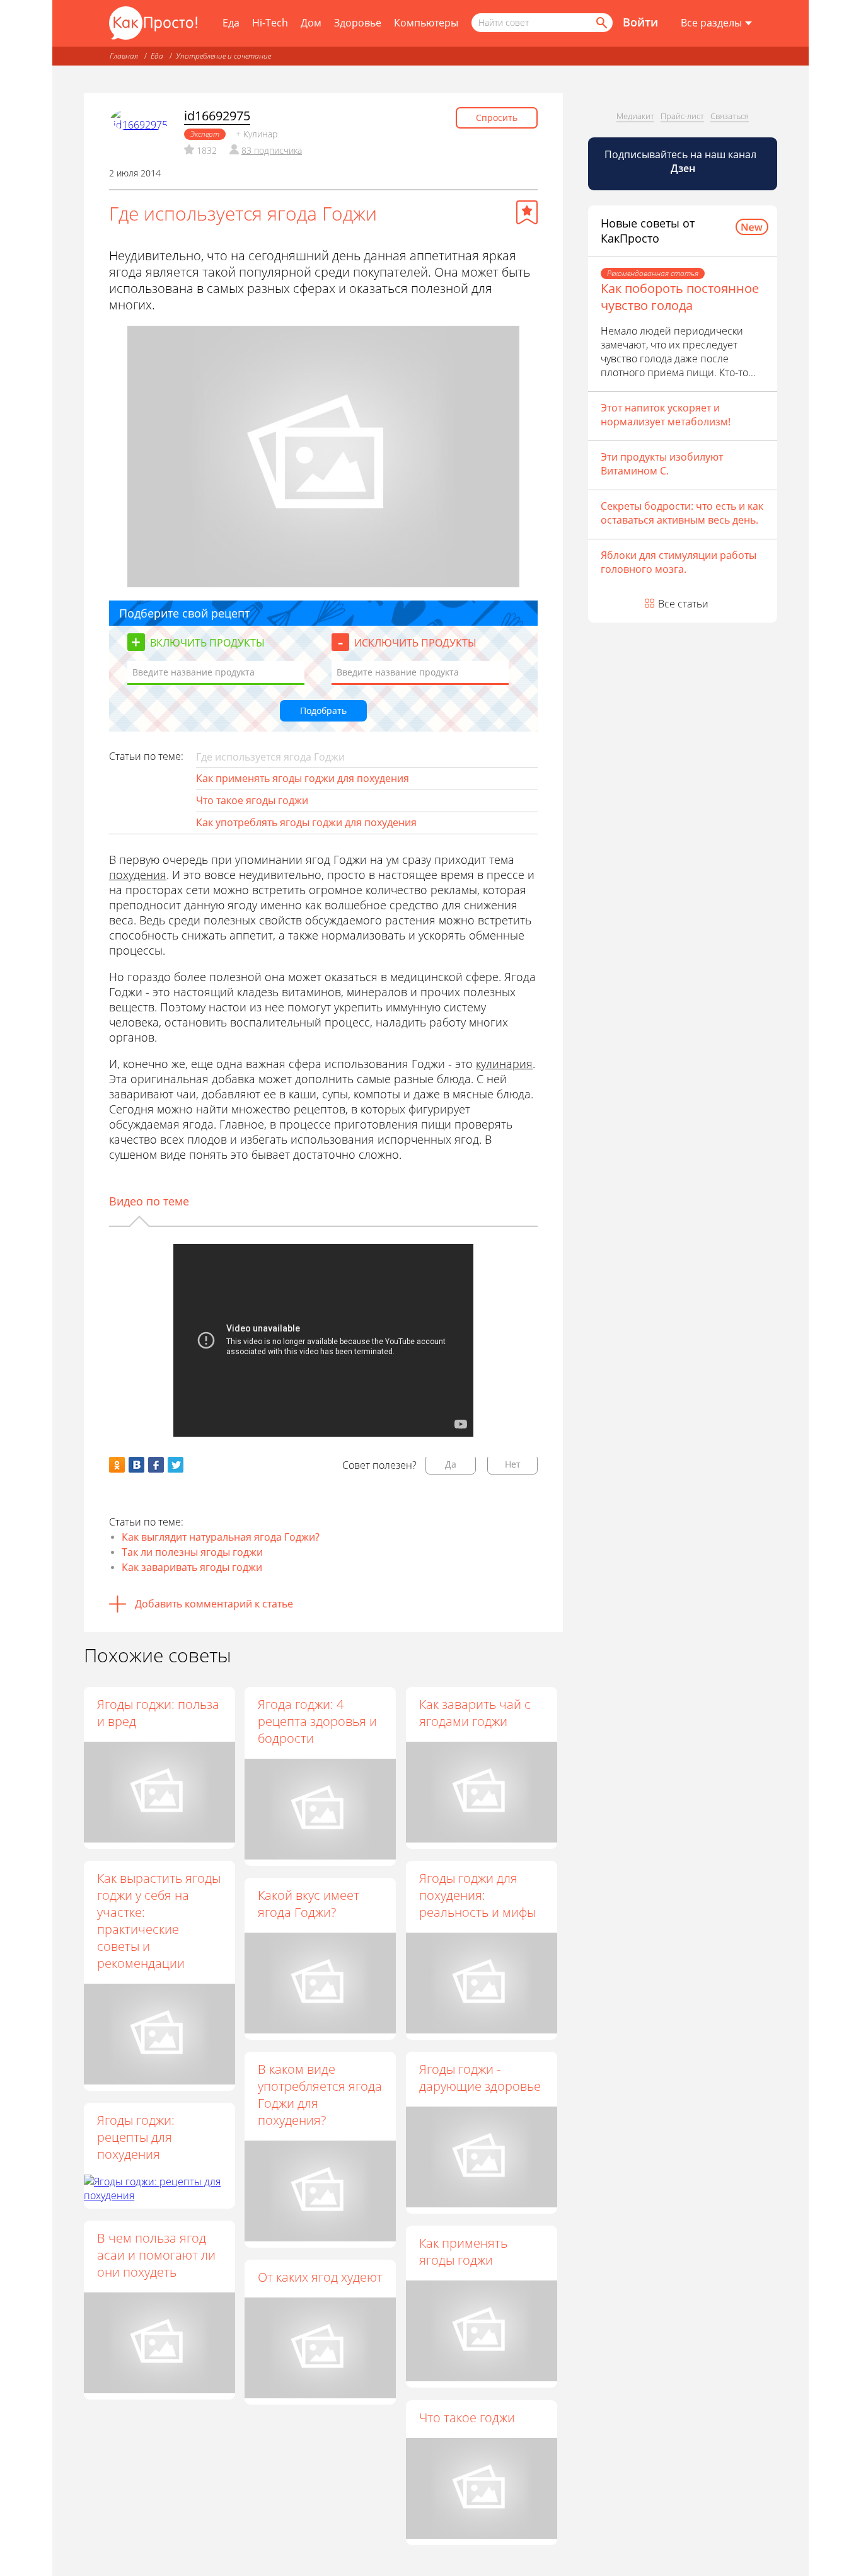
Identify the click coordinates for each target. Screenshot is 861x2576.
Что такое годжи (467, 2418)
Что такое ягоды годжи (252, 800)
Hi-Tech (270, 23)
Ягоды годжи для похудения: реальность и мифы (477, 1895)
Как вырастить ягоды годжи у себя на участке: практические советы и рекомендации (159, 1921)
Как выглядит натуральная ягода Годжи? (221, 1537)
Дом (311, 23)
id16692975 (217, 116)
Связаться (730, 116)
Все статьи (683, 604)
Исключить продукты (415, 643)
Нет (513, 1464)
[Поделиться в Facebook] (156, 1465)
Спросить (497, 118)
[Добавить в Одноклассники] (117, 1465)
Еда (231, 23)
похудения (138, 875)
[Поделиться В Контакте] (136, 1465)
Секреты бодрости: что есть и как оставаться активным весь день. (682, 513)
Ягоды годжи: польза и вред (158, 1713)
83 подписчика (272, 150)
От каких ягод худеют (320, 2277)
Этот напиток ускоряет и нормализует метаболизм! (666, 415)
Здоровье (358, 23)
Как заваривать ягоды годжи (192, 1567)
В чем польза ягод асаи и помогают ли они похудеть (156, 2255)
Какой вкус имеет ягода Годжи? (309, 1904)
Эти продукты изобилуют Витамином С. (662, 464)
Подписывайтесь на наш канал (682, 161)
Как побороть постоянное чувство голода (680, 297)
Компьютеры (426, 23)
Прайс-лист (682, 116)
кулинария (504, 1064)
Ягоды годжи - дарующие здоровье (480, 2078)
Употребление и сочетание (223, 56)
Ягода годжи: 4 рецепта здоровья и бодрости (317, 1721)
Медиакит (635, 116)
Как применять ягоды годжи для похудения (303, 778)
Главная (124, 56)
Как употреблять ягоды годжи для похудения (306, 822)
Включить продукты (207, 643)
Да (451, 1464)
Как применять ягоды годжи (463, 2251)
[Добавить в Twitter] (176, 1465)
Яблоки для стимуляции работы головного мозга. (679, 562)
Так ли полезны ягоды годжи (192, 1552)
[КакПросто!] (153, 23)
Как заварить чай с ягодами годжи (475, 1713)
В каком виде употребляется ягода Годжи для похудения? (320, 2095)
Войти (640, 22)
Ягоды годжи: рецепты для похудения (136, 2137)
